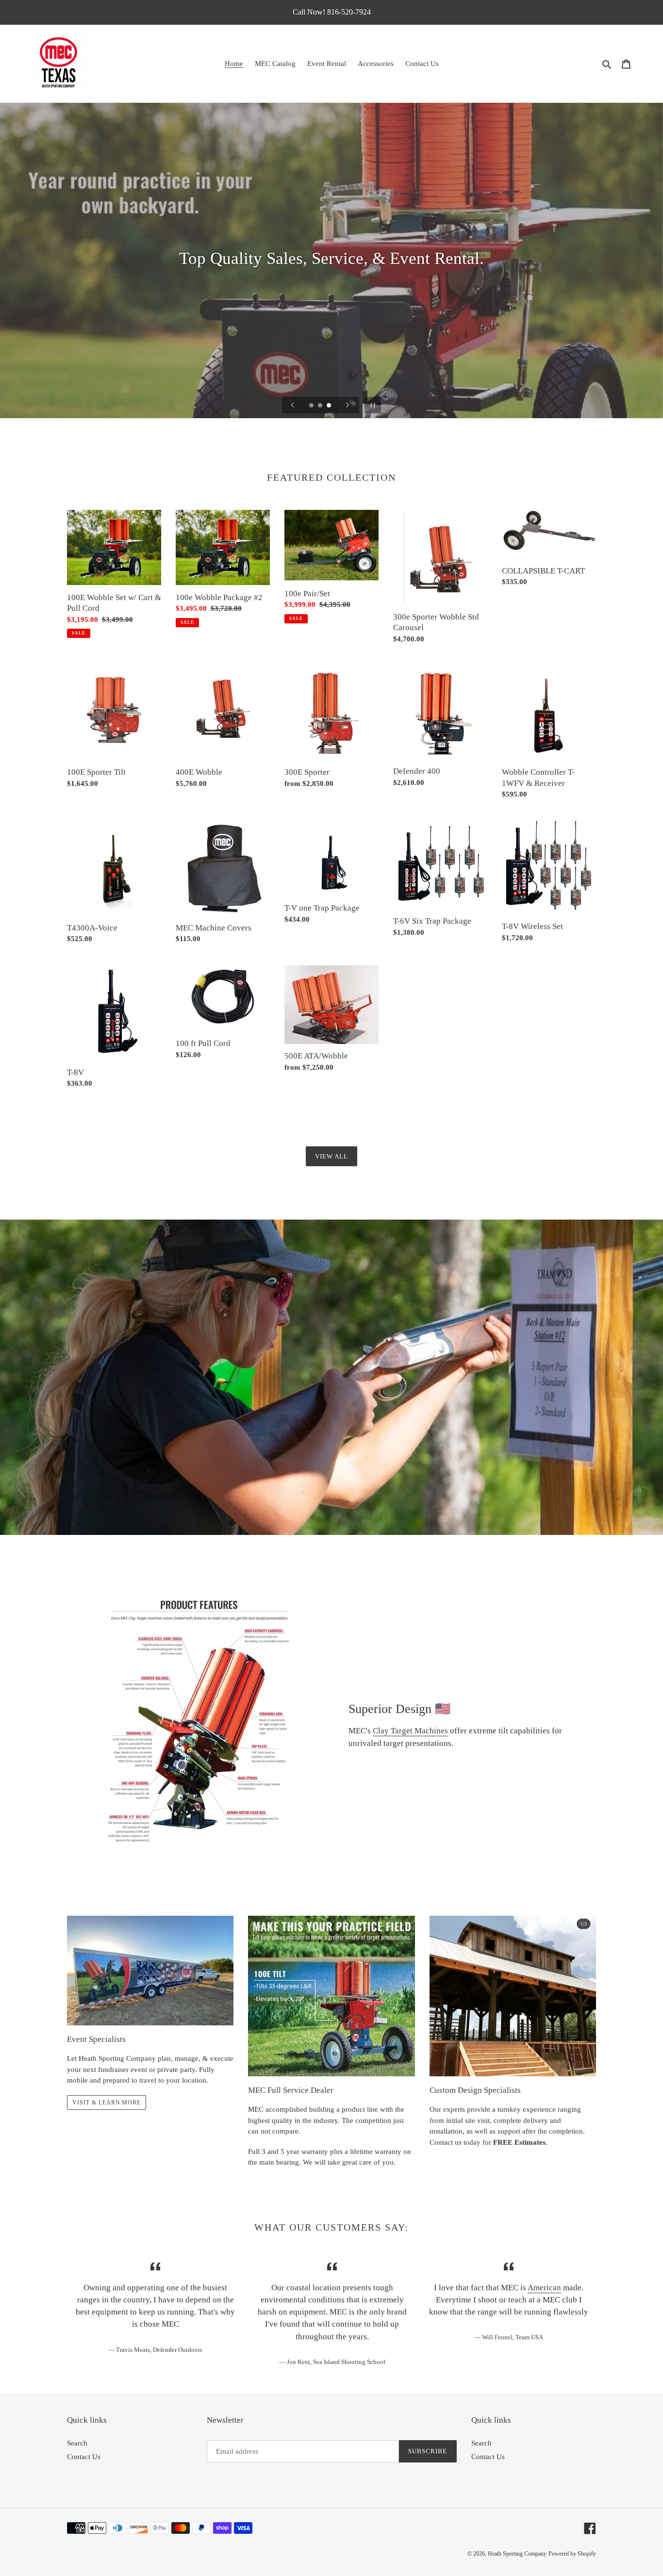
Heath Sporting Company (517, 2554)
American (544, 2288)
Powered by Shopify (572, 2554)
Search (77, 2443)
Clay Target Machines (410, 1731)
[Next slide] (348, 405)
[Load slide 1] (312, 406)
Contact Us (84, 2457)
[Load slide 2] (321, 406)
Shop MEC (331, 286)
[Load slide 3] (330, 406)
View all (331, 1156)
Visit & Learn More (107, 2103)
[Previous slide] (293, 405)
